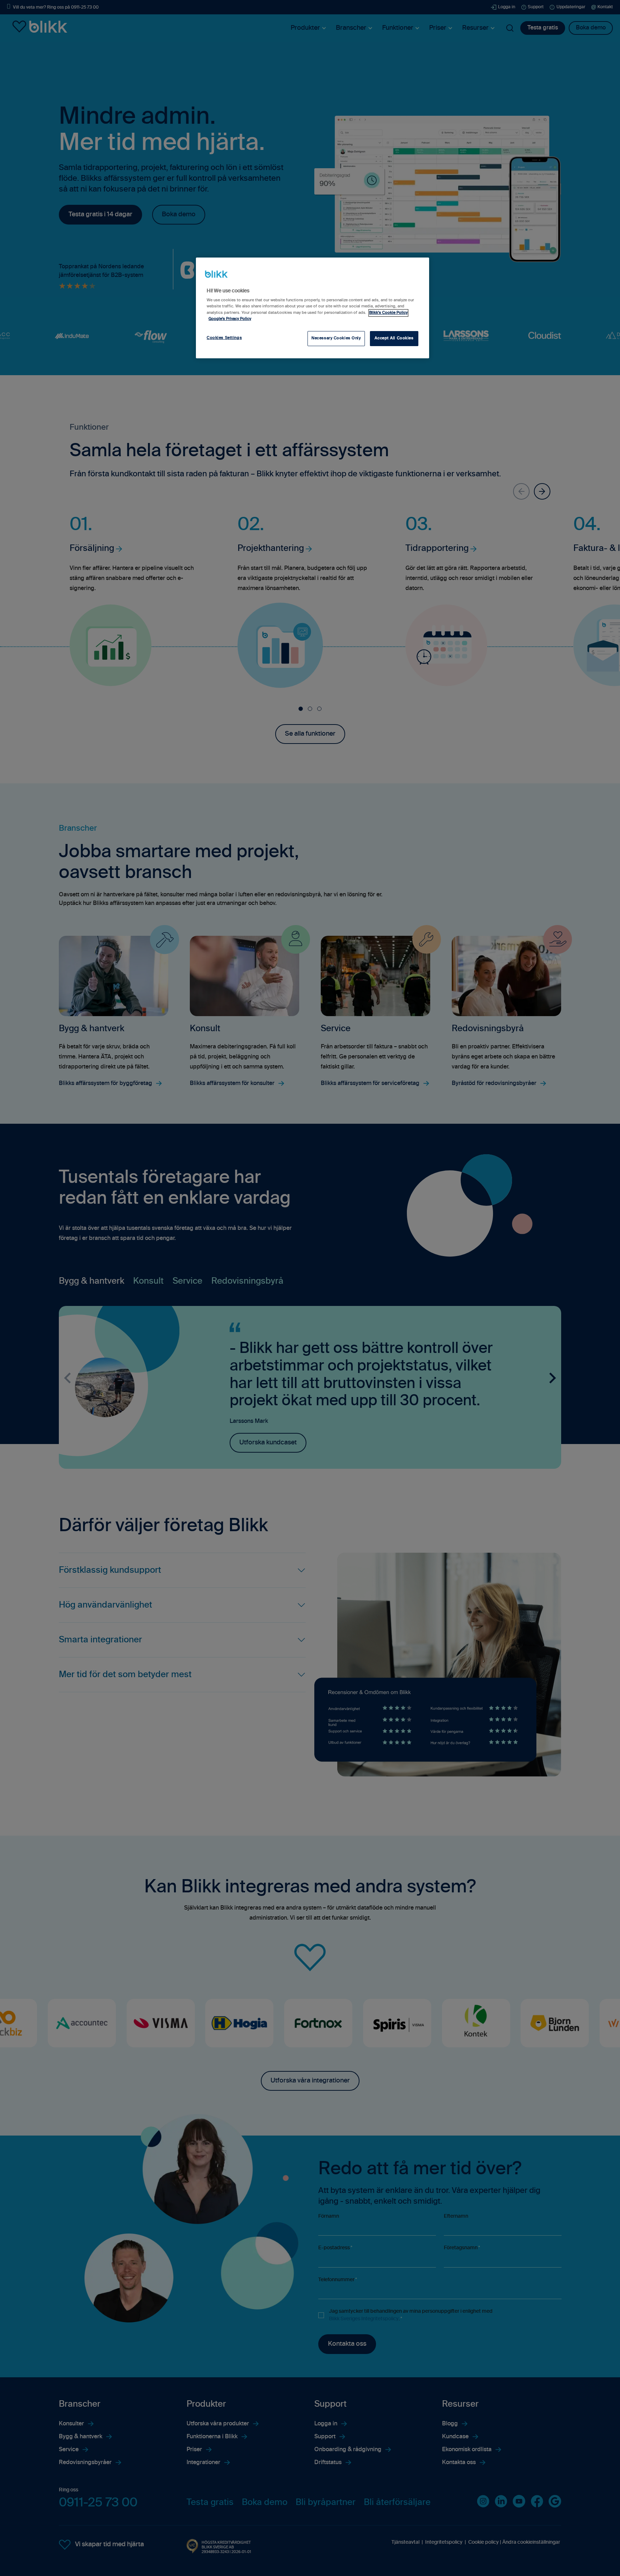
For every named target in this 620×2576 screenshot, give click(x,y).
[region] (313, 308)
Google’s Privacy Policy (230, 319)
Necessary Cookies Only (336, 338)
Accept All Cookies (394, 338)
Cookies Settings (224, 338)
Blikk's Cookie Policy (388, 313)
